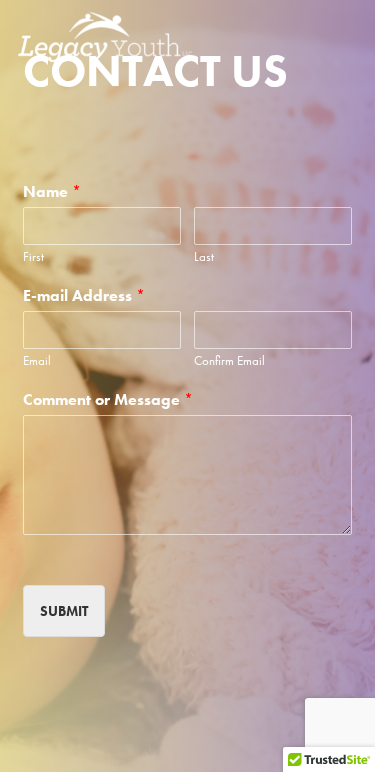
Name (52, 192)
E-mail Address (84, 296)
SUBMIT (64, 611)
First (33, 257)
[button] (346, 37)
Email (37, 361)
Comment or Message (108, 400)
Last (204, 257)
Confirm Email (229, 361)
